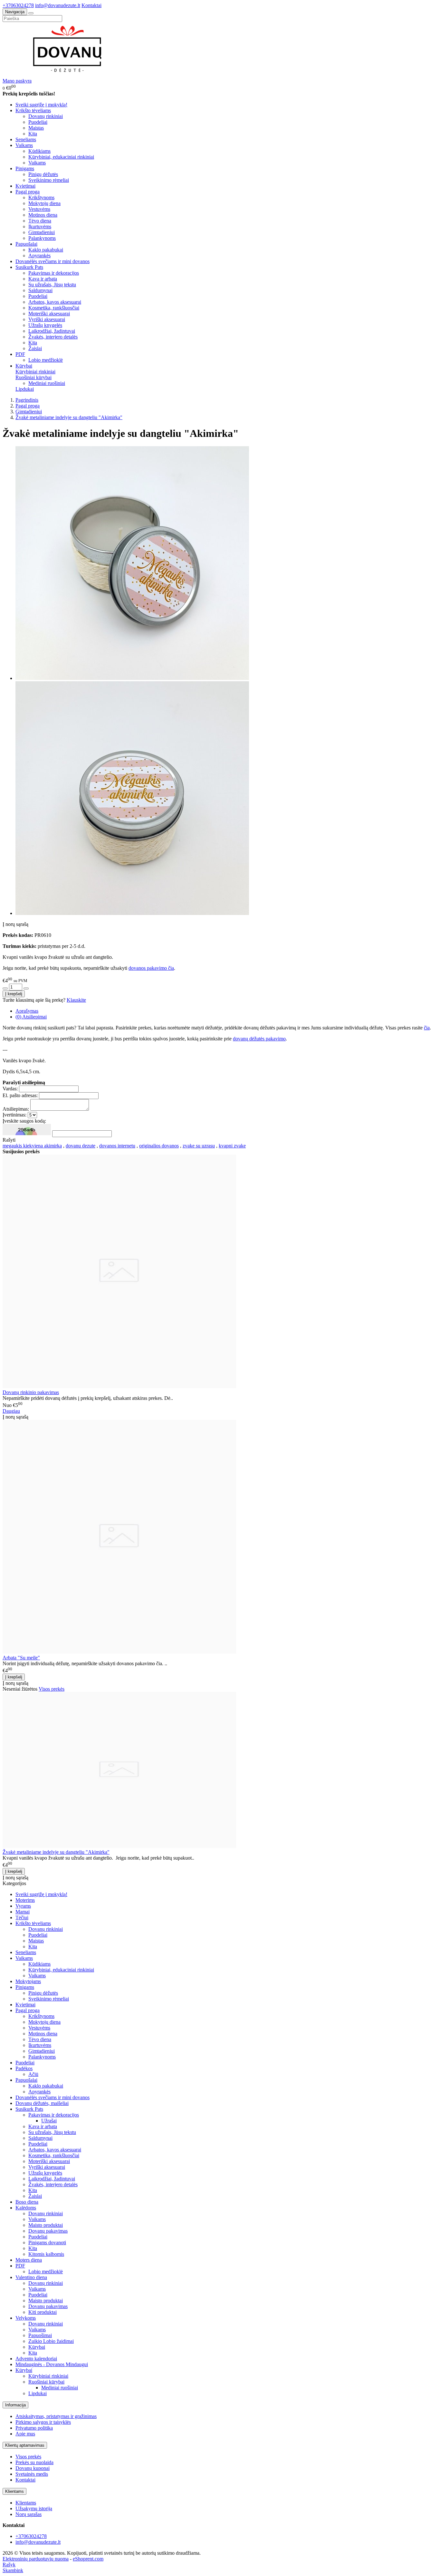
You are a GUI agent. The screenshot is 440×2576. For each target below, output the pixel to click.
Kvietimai (25, 186)
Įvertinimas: (14, 1115)
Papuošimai (40, 2335)
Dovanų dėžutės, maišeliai (42, 2103)
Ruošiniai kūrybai (33, 377)
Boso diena (27, 2202)
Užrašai (49, 2121)
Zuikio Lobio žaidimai (51, 2341)
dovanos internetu (117, 1146)
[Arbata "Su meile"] (119, 1652)
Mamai (23, 1912)
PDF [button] (20, 354)
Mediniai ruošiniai (47, 383)
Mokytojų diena (44, 203)
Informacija (15, 2405)
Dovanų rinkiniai (46, 116)
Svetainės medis (32, 2474)
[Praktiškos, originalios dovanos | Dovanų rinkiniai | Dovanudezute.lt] (70, 75)
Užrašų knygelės (45, 325)
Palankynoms (42, 238)
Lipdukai (25, 389)
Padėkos (24, 2068)
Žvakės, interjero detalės (53, 337)
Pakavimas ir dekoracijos (54, 273)
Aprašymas (27, 1011)
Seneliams (26, 139)
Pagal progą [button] (28, 192)
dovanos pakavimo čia (151, 968)
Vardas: (10, 1089)
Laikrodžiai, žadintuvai (52, 331)
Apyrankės (39, 256)
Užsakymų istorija (34, 2508)
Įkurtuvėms (40, 226)
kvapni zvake (232, 1146)
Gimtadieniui (42, 232)
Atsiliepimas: (16, 1109)
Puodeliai (38, 122)
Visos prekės (52, 1689)
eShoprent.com (88, 2559)
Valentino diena (31, 2277)
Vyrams (23, 1906)
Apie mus (25, 2434)
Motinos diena (43, 215)
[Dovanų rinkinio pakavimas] (119, 1386)
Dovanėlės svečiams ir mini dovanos (53, 261)
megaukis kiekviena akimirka (32, 1146)
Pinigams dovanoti (47, 2242)
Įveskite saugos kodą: (24, 1121)
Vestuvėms (39, 209)
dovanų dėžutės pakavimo (259, 1039)
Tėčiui (22, 1917)
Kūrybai (37, 2347)
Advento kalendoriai (36, 2359)
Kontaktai (91, 5)
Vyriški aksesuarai (47, 319)
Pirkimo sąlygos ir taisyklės (43, 2422)
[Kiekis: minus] (5, 988)
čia (427, 1028)
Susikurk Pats (29, 2109)
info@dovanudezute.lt (58, 5)
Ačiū (33, 2074)
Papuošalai (26, 2080)
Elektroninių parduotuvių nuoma (36, 2559)
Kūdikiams (39, 151)
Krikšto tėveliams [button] (33, 110)
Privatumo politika (34, 2428)
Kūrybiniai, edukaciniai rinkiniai (61, 157)
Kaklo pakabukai (46, 250)
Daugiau (11, 1411)
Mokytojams (28, 1981)
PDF (20, 2266)
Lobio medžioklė (46, 360)
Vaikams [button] (24, 145)
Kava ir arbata (43, 279)
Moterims (25, 1900)
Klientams (14, 2491)
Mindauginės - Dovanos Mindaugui (52, 2364)
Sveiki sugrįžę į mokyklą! (41, 105)
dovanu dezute (81, 1146)
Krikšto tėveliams (33, 1923)
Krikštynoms (41, 197)
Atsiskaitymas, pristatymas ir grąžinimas (56, 2416)
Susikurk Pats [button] (29, 267)
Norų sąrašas (29, 2514)
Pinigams (25, 1987)
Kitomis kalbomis (46, 2254)
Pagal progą (28, 2010)
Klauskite (76, 1000)
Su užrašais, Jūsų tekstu (52, 285)
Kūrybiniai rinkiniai (35, 372)
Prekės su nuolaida (34, 2462)
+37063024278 (18, 5)
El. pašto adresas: (20, 1095)
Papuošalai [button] (26, 244)
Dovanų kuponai (33, 2468)
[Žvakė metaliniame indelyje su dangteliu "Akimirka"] (119, 1846)
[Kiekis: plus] (26, 988)
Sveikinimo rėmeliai (49, 180)
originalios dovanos (159, 1146)
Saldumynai (40, 290)
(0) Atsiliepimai (31, 1017)
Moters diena (29, 2260)
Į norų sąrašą (15, 924)
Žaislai (35, 348)
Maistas (36, 128)
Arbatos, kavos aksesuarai (55, 302)
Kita (33, 134)
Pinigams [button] (25, 168)
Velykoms (26, 2318)
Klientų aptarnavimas (25, 2445)
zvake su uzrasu (199, 1146)
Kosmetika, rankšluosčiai (54, 308)
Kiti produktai (43, 2312)
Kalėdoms (26, 2208)
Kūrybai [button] (24, 366)
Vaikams (37, 163)
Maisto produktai (46, 2225)
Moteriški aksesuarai (49, 314)
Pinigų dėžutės (43, 174)
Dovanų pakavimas (48, 2231)
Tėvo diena (40, 221)
